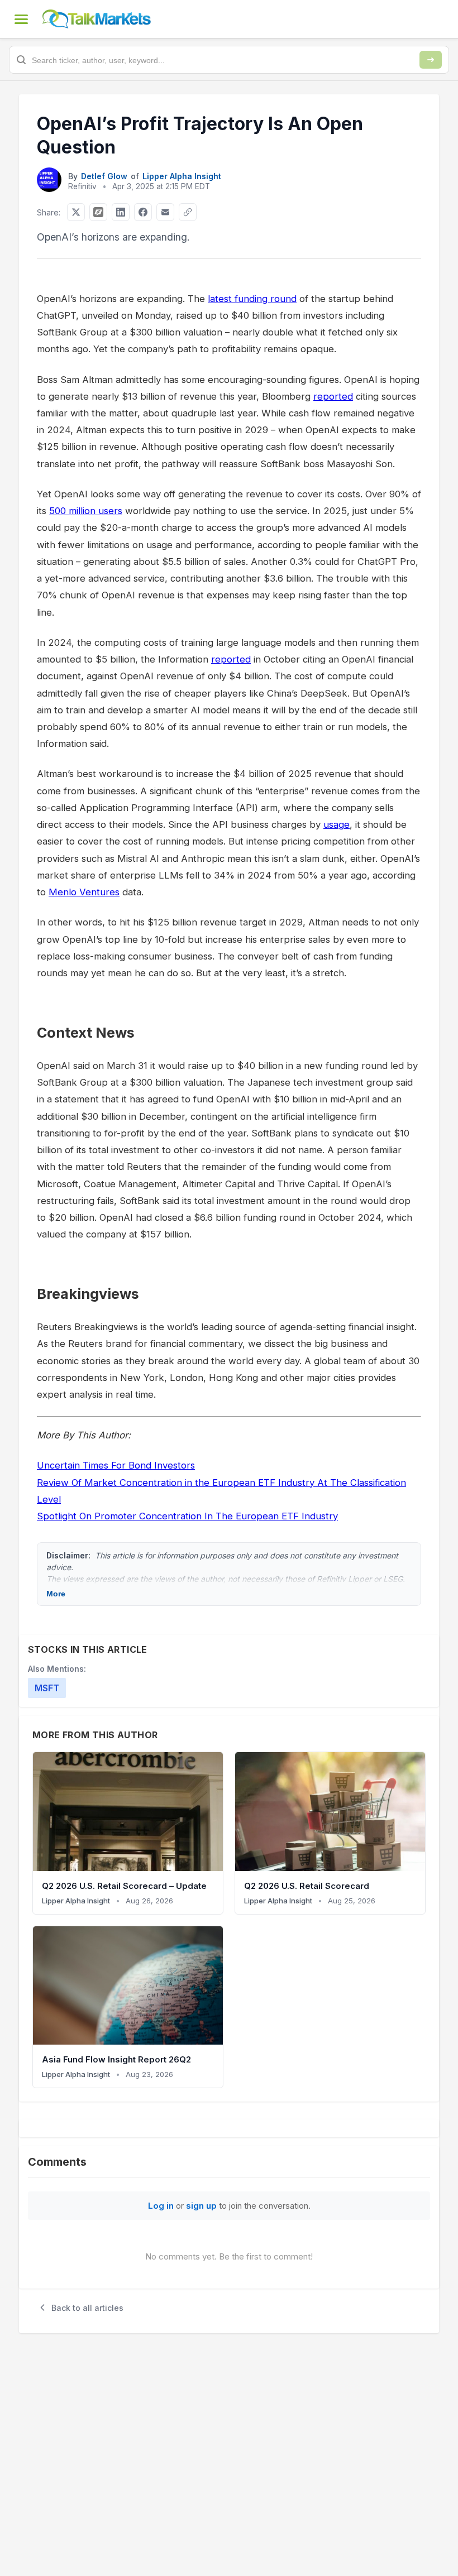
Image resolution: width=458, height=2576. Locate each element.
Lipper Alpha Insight (182, 176)
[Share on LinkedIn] (121, 212)
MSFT (47, 1688)
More (56, 1594)
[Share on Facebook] (143, 212)
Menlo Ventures (84, 892)
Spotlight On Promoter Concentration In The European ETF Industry (187, 1516)
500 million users (86, 511)
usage (337, 824)
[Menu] (21, 19)
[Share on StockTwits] (98, 212)
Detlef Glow (104, 176)
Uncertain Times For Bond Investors (116, 1465)
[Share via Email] (165, 212)
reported (333, 396)
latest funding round (252, 299)
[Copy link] (188, 212)
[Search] (431, 60)
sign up (201, 2206)
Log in (161, 2206)
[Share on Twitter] (76, 212)
